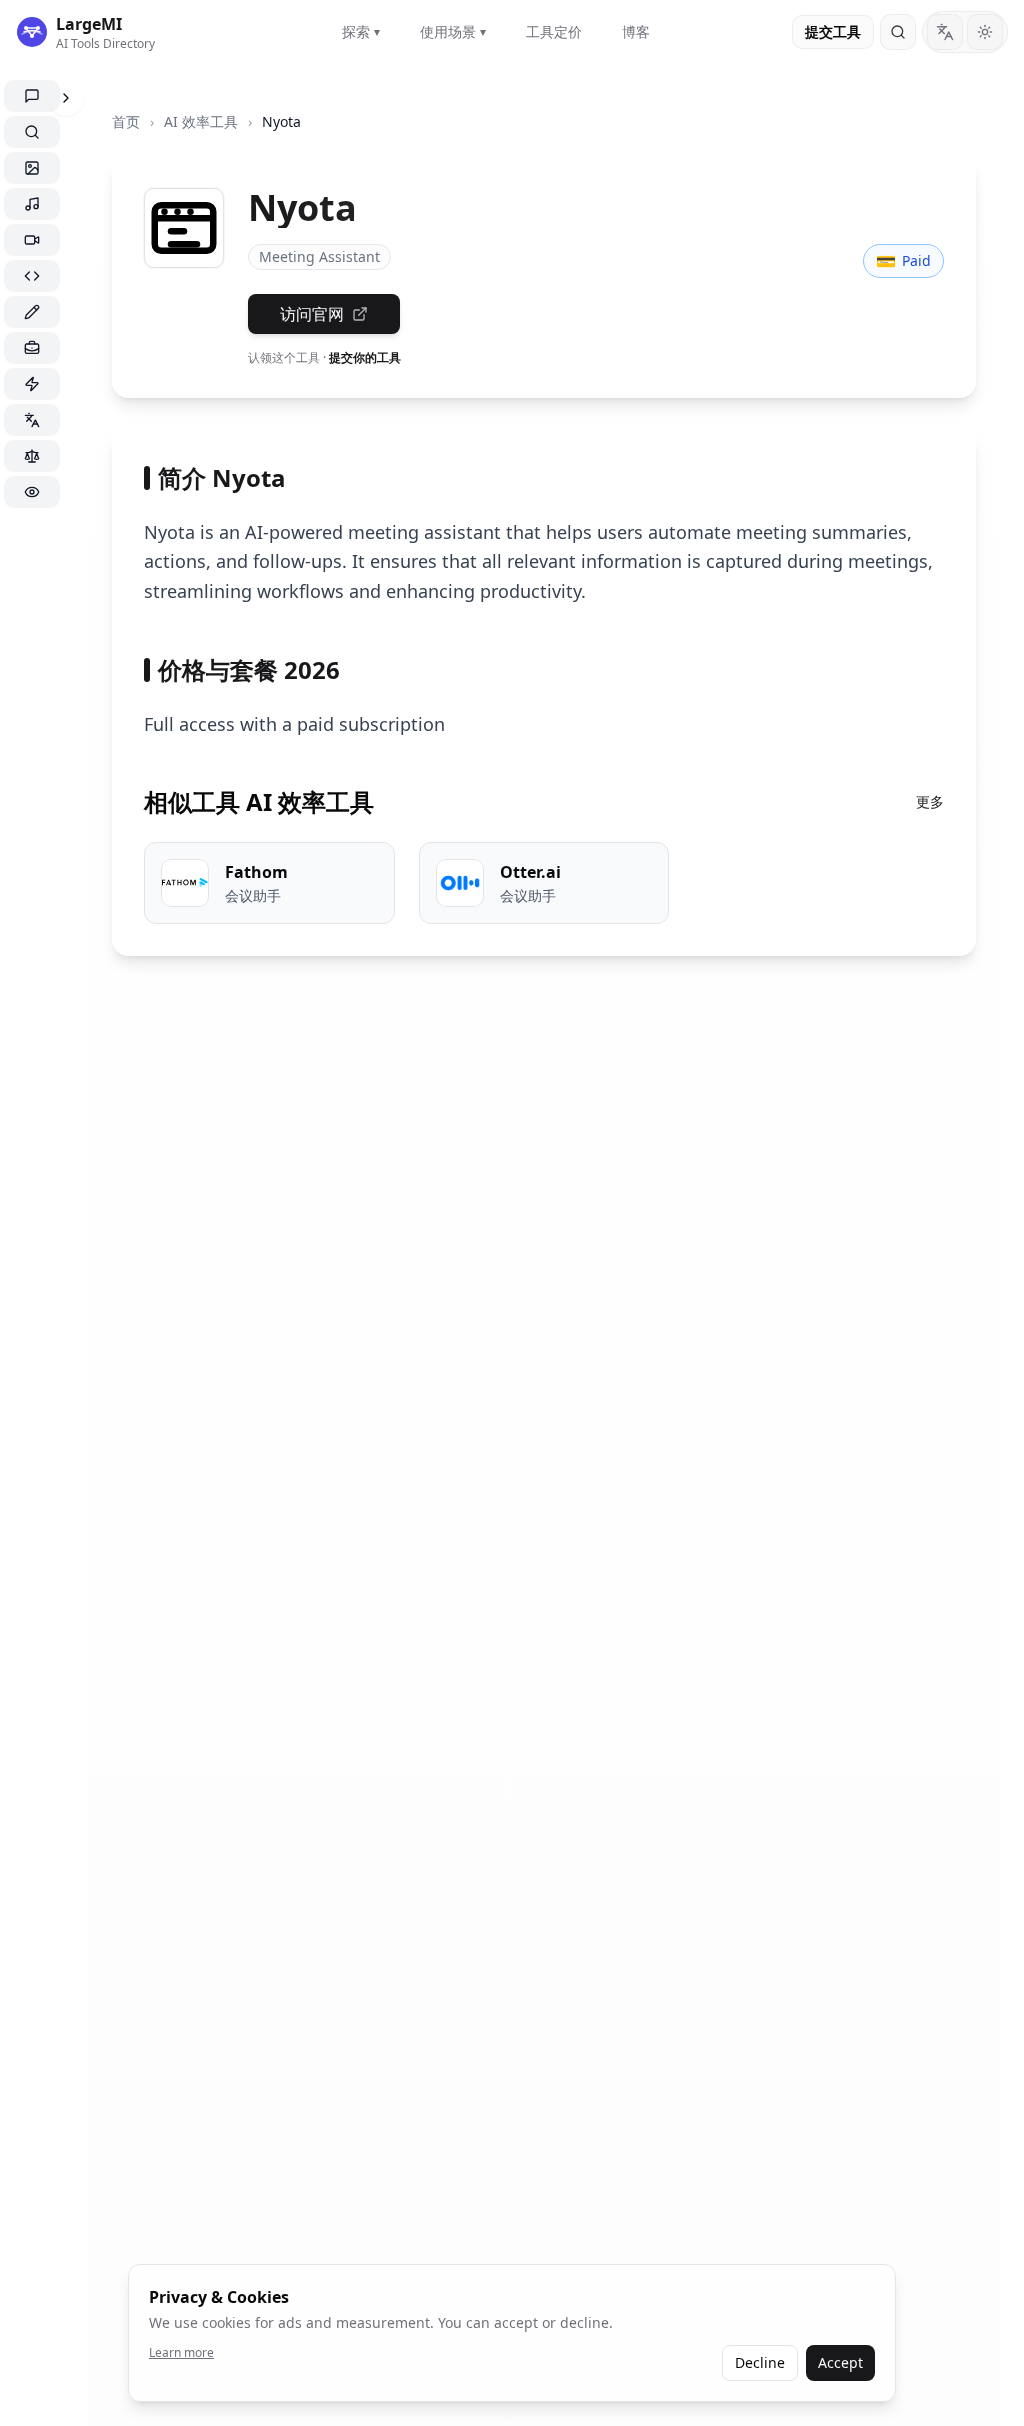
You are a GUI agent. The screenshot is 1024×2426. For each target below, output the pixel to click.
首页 (126, 121)
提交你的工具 (365, 357)
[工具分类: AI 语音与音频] (32, 204)
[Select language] (945, 32)
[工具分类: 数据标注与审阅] (32, 348)
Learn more (181, 2353)
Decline (760, 2362)
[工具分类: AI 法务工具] (32, 456)
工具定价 (554, 31)
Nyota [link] (281, 121)
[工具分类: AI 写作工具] (32, 312)
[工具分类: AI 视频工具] (32, 240)
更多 (930, 801)
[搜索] (898, 32)
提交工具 (833, 31)
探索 (361, 31)
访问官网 (312, 314)
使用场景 (453, 31)
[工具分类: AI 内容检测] (32, 492)
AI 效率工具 (201, 121)
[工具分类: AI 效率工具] (32, 384)
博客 (636, 31)
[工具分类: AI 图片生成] (32, 168)
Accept (840, 2362)
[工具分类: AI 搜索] (32, 132)
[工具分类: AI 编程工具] (32, 276)
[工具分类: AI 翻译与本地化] (32, 420)
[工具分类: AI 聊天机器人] (32, 96)
